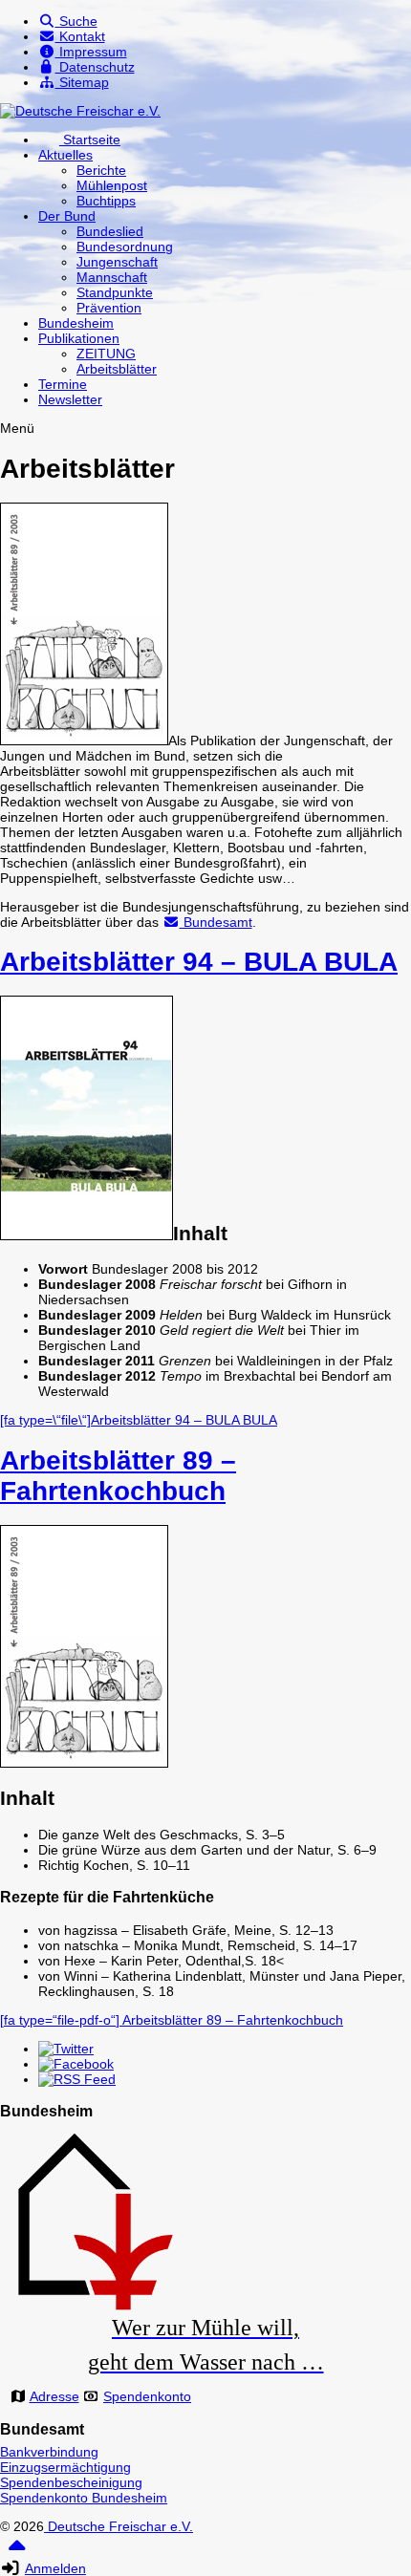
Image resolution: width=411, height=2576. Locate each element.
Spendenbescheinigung (71, 2482)
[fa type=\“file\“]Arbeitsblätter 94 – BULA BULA (139, 1420)
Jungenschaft (117, 262)
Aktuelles (65, 155)
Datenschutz (95, 67)
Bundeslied (110, 231)
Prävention (109, 308)
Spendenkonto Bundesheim (84, 2498)
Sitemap (82, 82)
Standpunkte (115, 292)
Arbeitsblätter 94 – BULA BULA (199, 962)
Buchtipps (106, 201)
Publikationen (79, 338)
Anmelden (55, 2568)
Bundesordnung (125, 247)
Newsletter (70, 399)
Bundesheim (76, 323)
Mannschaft (112, 277)
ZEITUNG (106, 354)
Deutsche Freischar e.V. (119, 2526)
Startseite (90, 140)
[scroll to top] (17, 2552)
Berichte (101, 170)
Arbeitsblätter (117, 369)
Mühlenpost (112, 185)
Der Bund (67, 216)
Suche (76, 21)
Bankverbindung (49, 2452)
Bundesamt (216, 922)
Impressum (91, 52)
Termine (63, 384)
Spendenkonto (147, 2396)
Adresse (54, 2396)
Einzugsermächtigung (65, 2467)
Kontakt (80, 36)
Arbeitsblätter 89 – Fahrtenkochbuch (118, 1476)
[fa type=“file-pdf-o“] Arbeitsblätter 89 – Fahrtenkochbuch (172, 2020)
